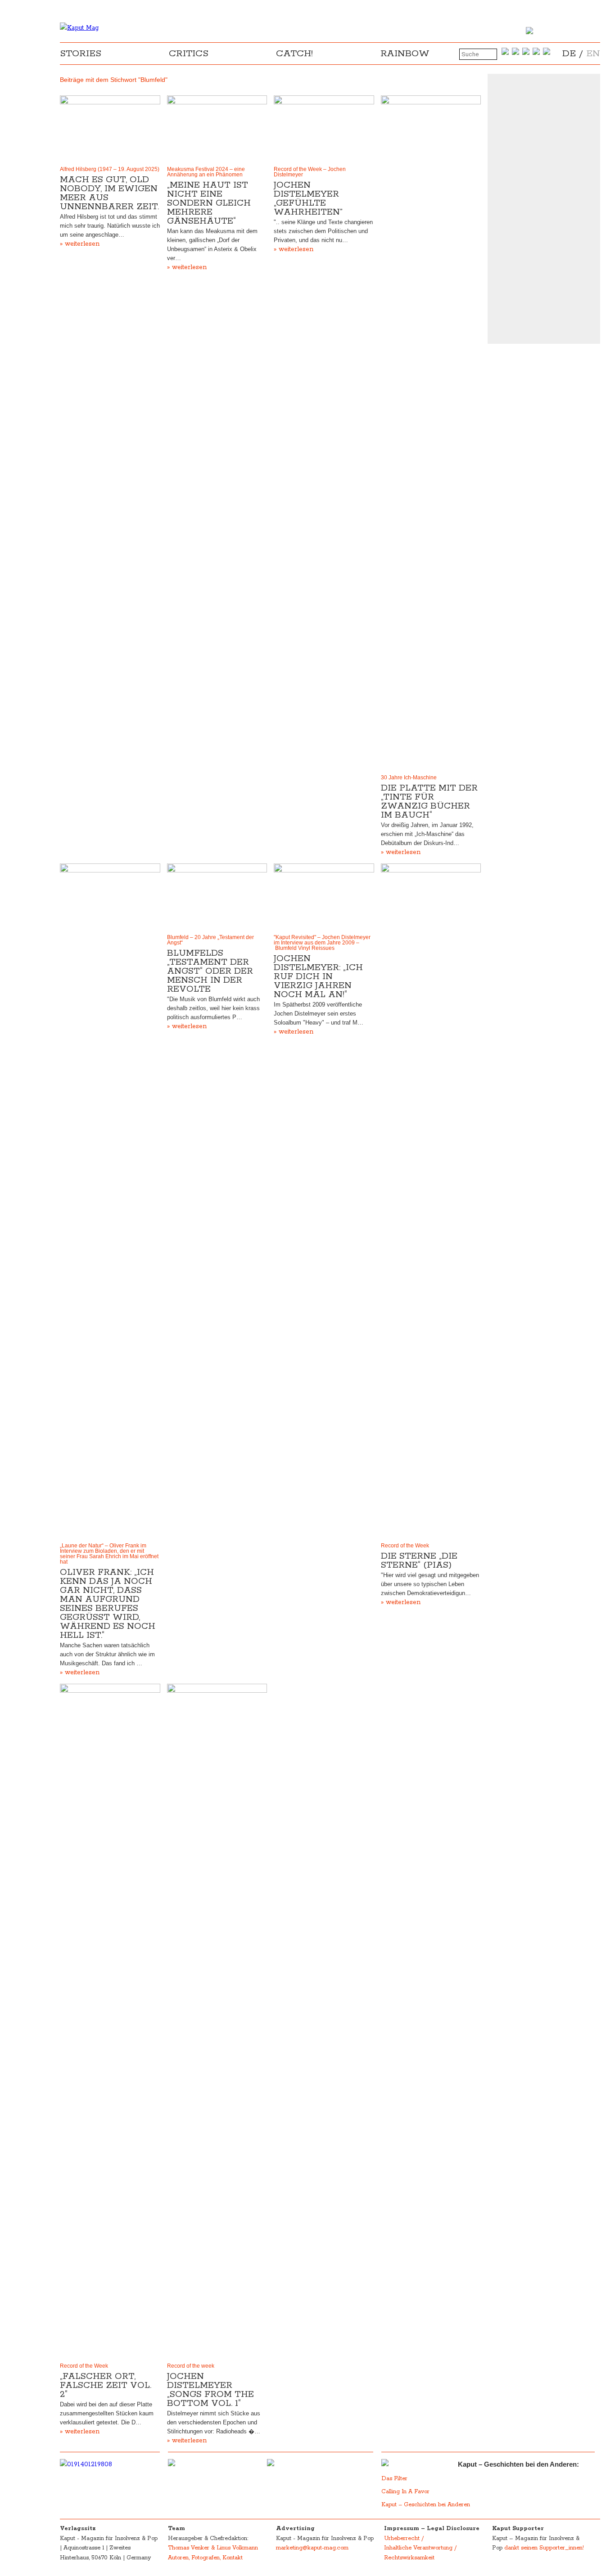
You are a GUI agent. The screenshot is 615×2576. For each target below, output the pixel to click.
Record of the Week (405, 1546)
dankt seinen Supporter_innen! (544, 2548)
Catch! (294, 54)
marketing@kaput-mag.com (312, 2548)
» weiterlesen (80, 244)
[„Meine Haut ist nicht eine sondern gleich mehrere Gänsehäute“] (217, 129)
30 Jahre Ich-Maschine (409, 778)
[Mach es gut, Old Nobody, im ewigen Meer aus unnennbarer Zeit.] (110, 129)
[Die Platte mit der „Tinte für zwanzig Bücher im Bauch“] (431, 433)
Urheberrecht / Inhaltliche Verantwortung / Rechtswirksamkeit (420, 2548)
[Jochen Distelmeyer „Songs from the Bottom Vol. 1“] (217, 2021)
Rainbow (405, 54)
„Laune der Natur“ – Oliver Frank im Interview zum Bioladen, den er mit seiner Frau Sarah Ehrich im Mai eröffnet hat (109, 1554)
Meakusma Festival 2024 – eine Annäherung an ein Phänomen (206, 172)
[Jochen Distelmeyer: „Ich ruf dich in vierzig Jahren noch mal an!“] (324, 897)
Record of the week (191, 2366)
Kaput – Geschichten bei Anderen (426, 2505)
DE (569, 54)
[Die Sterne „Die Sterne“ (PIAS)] (431, 1201)
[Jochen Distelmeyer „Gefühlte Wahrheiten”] (324, 129)
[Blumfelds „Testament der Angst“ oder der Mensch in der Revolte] (217, 897)
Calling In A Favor (405, 2492)
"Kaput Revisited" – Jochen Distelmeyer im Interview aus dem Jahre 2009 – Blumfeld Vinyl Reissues (322, 943)
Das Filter (395, 2479)
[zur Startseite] (79, 28)
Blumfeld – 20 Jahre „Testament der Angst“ (210, 940)
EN (593, 54)
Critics (189, 54)
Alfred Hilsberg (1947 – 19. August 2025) (110, 169)
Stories (81, 54)
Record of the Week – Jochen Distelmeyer (310, 172)
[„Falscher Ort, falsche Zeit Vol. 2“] (110, 2021)
